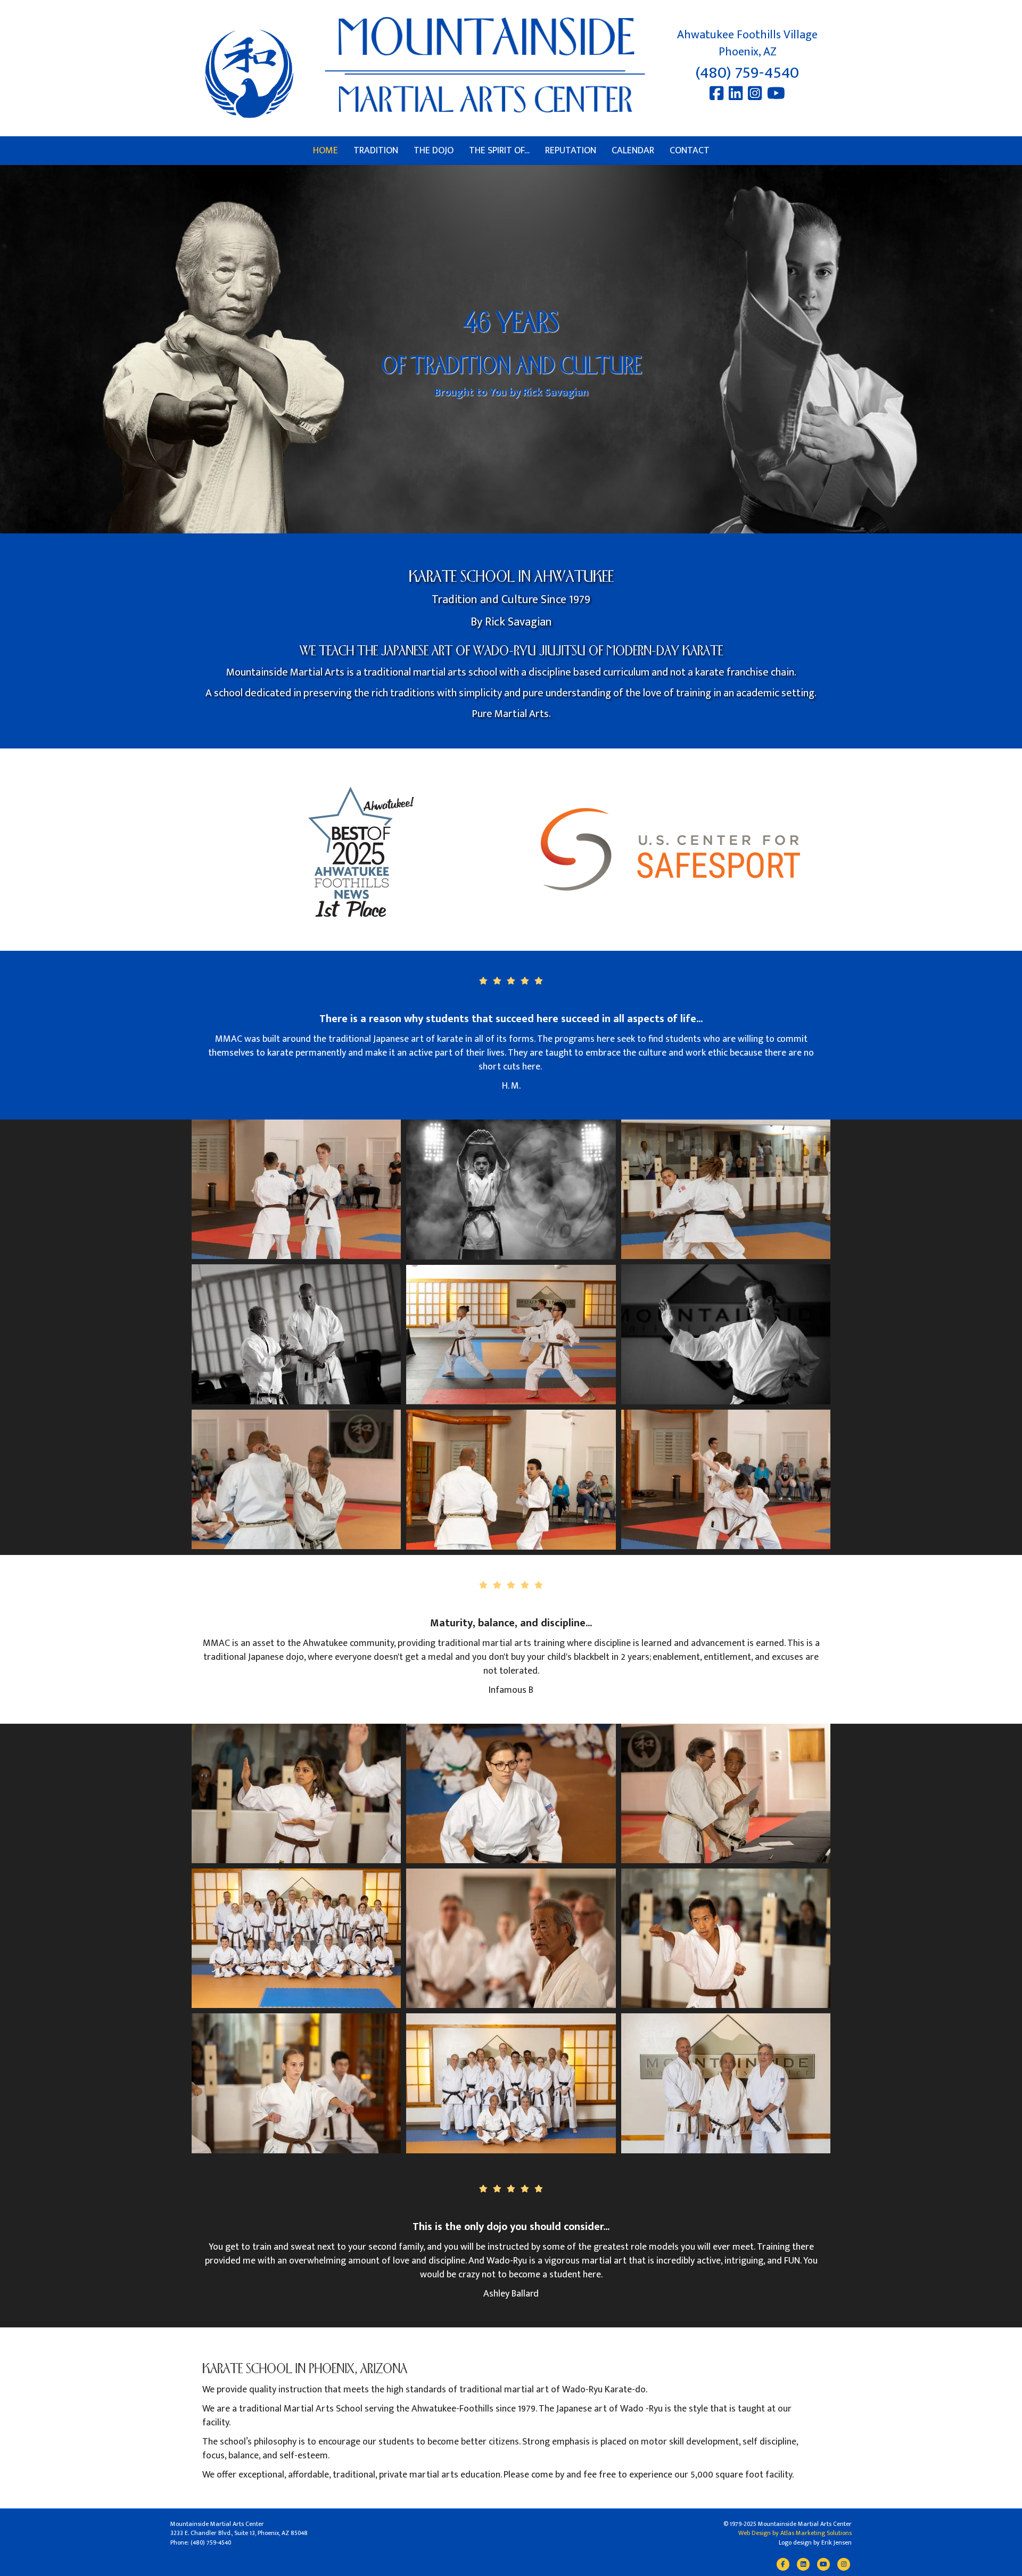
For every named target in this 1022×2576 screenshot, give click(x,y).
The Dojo (434, 151)
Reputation (571, 151)
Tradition (376, 151)
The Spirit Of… (499, 151)
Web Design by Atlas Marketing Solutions (795, 2533)
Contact (690, 151)
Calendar (633, 151)
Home (325, 151)
